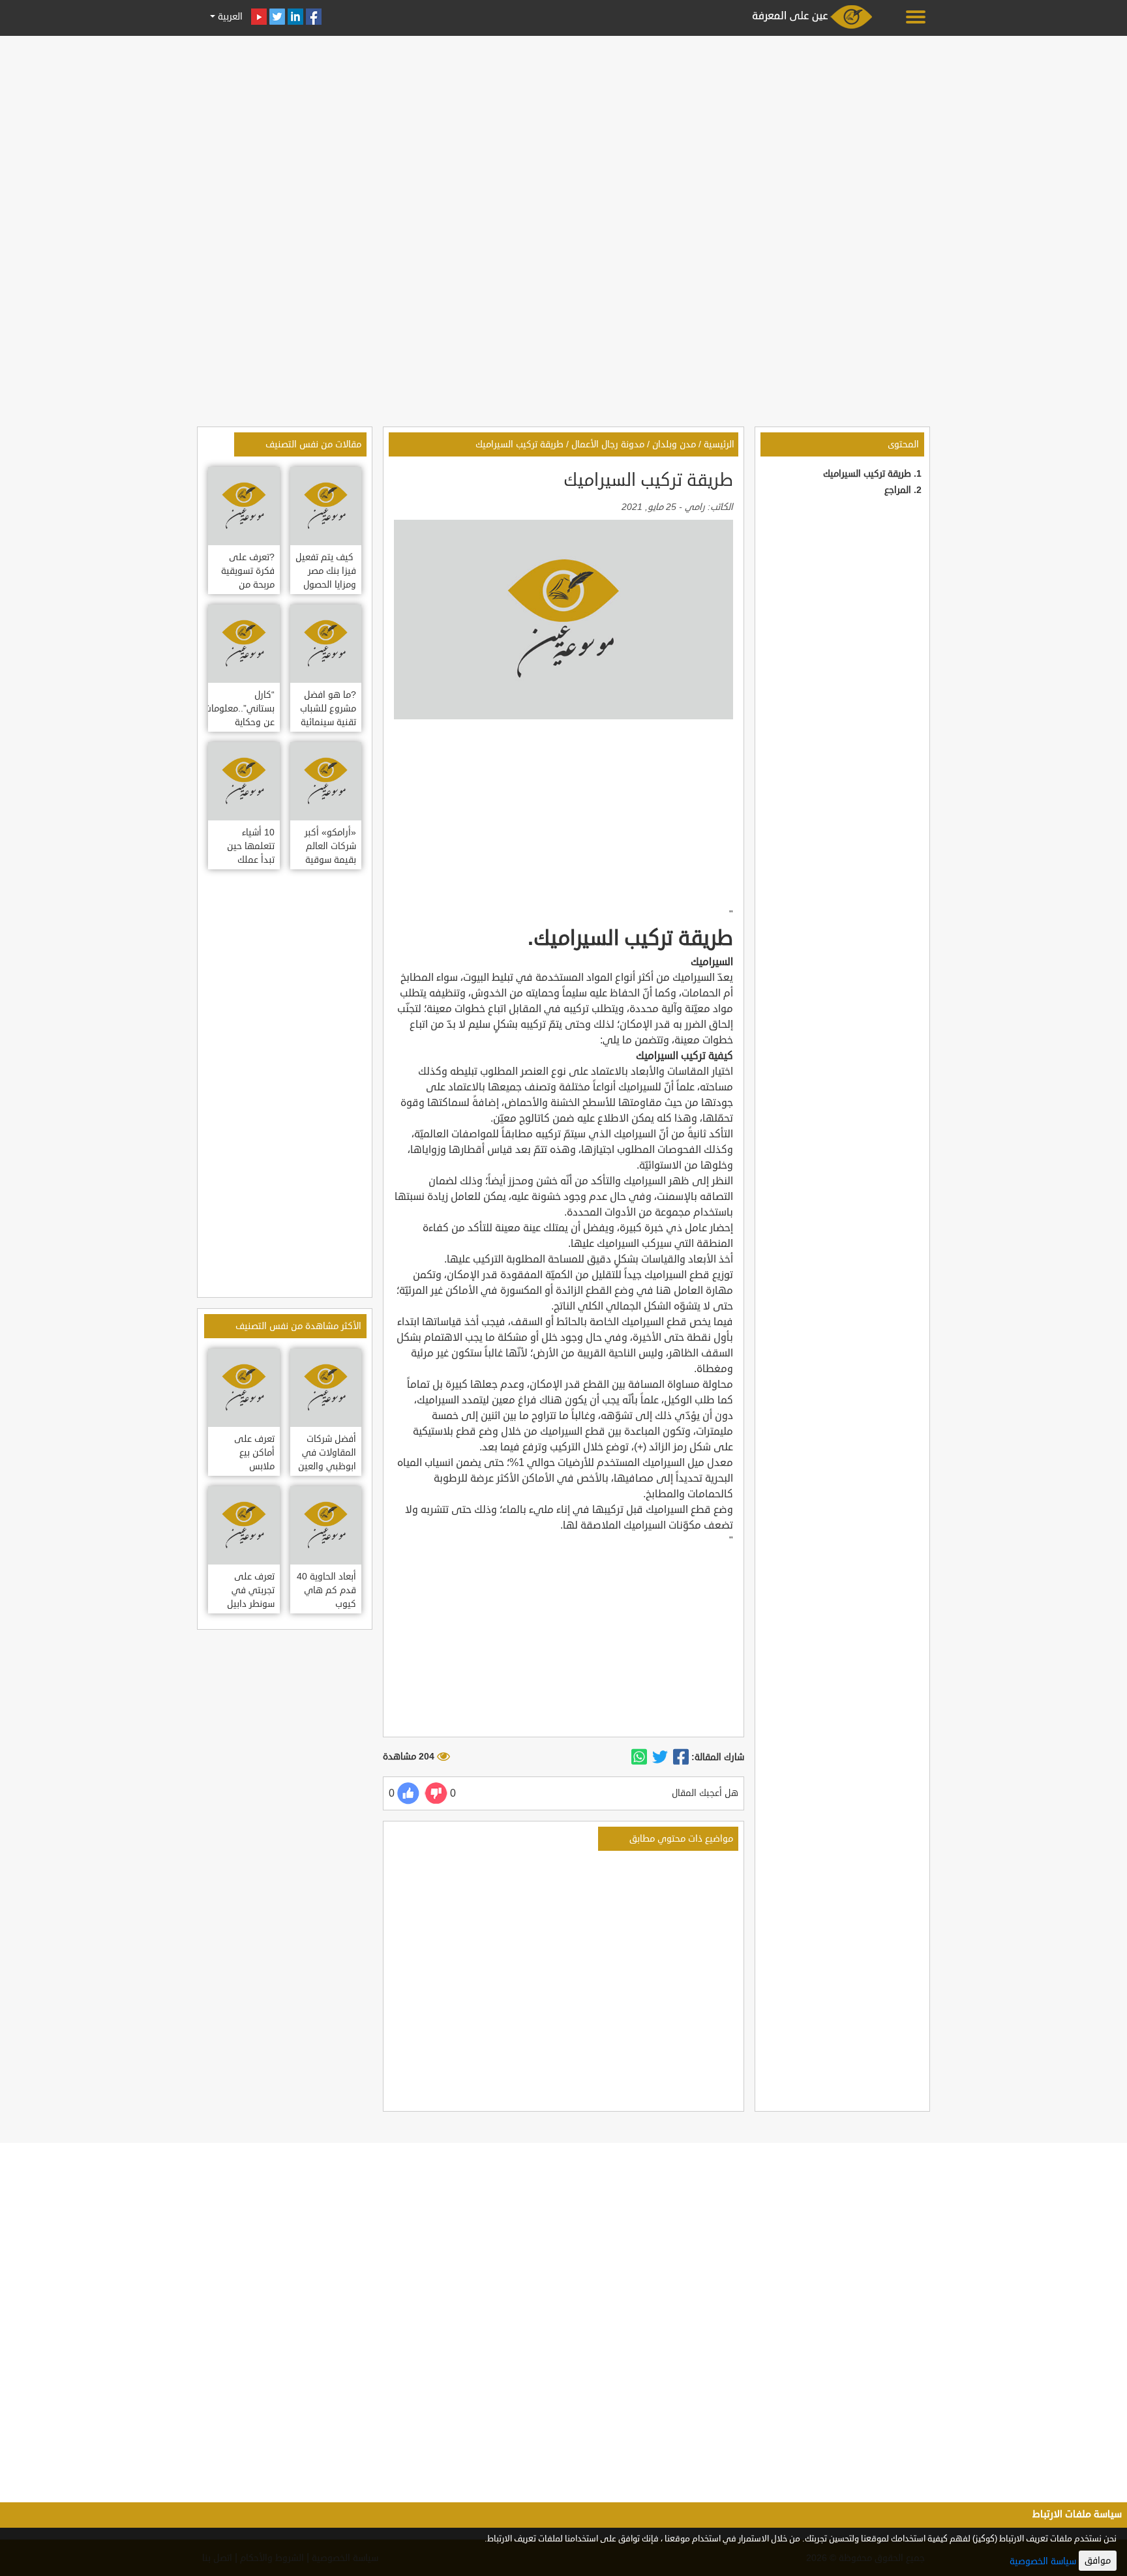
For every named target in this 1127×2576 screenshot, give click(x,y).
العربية (229, 17)
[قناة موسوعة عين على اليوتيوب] (259, 17)
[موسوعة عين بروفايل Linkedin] (295, 17)
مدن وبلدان (674, 444)
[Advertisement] (563, 132)
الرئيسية (719, 444)
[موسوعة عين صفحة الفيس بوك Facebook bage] (314, 17)
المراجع (898, 490)
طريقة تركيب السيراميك (867, 474)
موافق (1098, 2561)
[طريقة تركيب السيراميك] (681, 1758)
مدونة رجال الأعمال (608, 444)
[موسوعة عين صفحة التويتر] (277, 17)
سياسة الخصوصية (1043, 2561)
